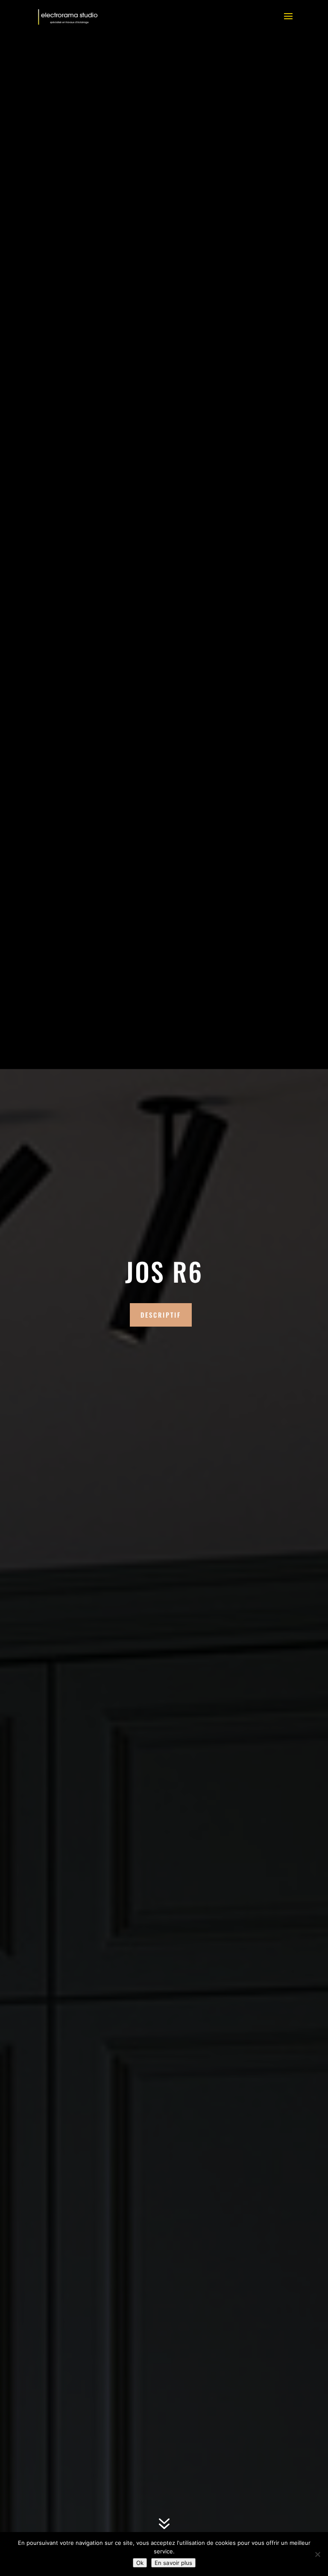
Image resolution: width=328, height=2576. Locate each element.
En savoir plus (173, 2563)
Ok (140, 2563)
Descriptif (161, 1315)
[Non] (317, 2554)
